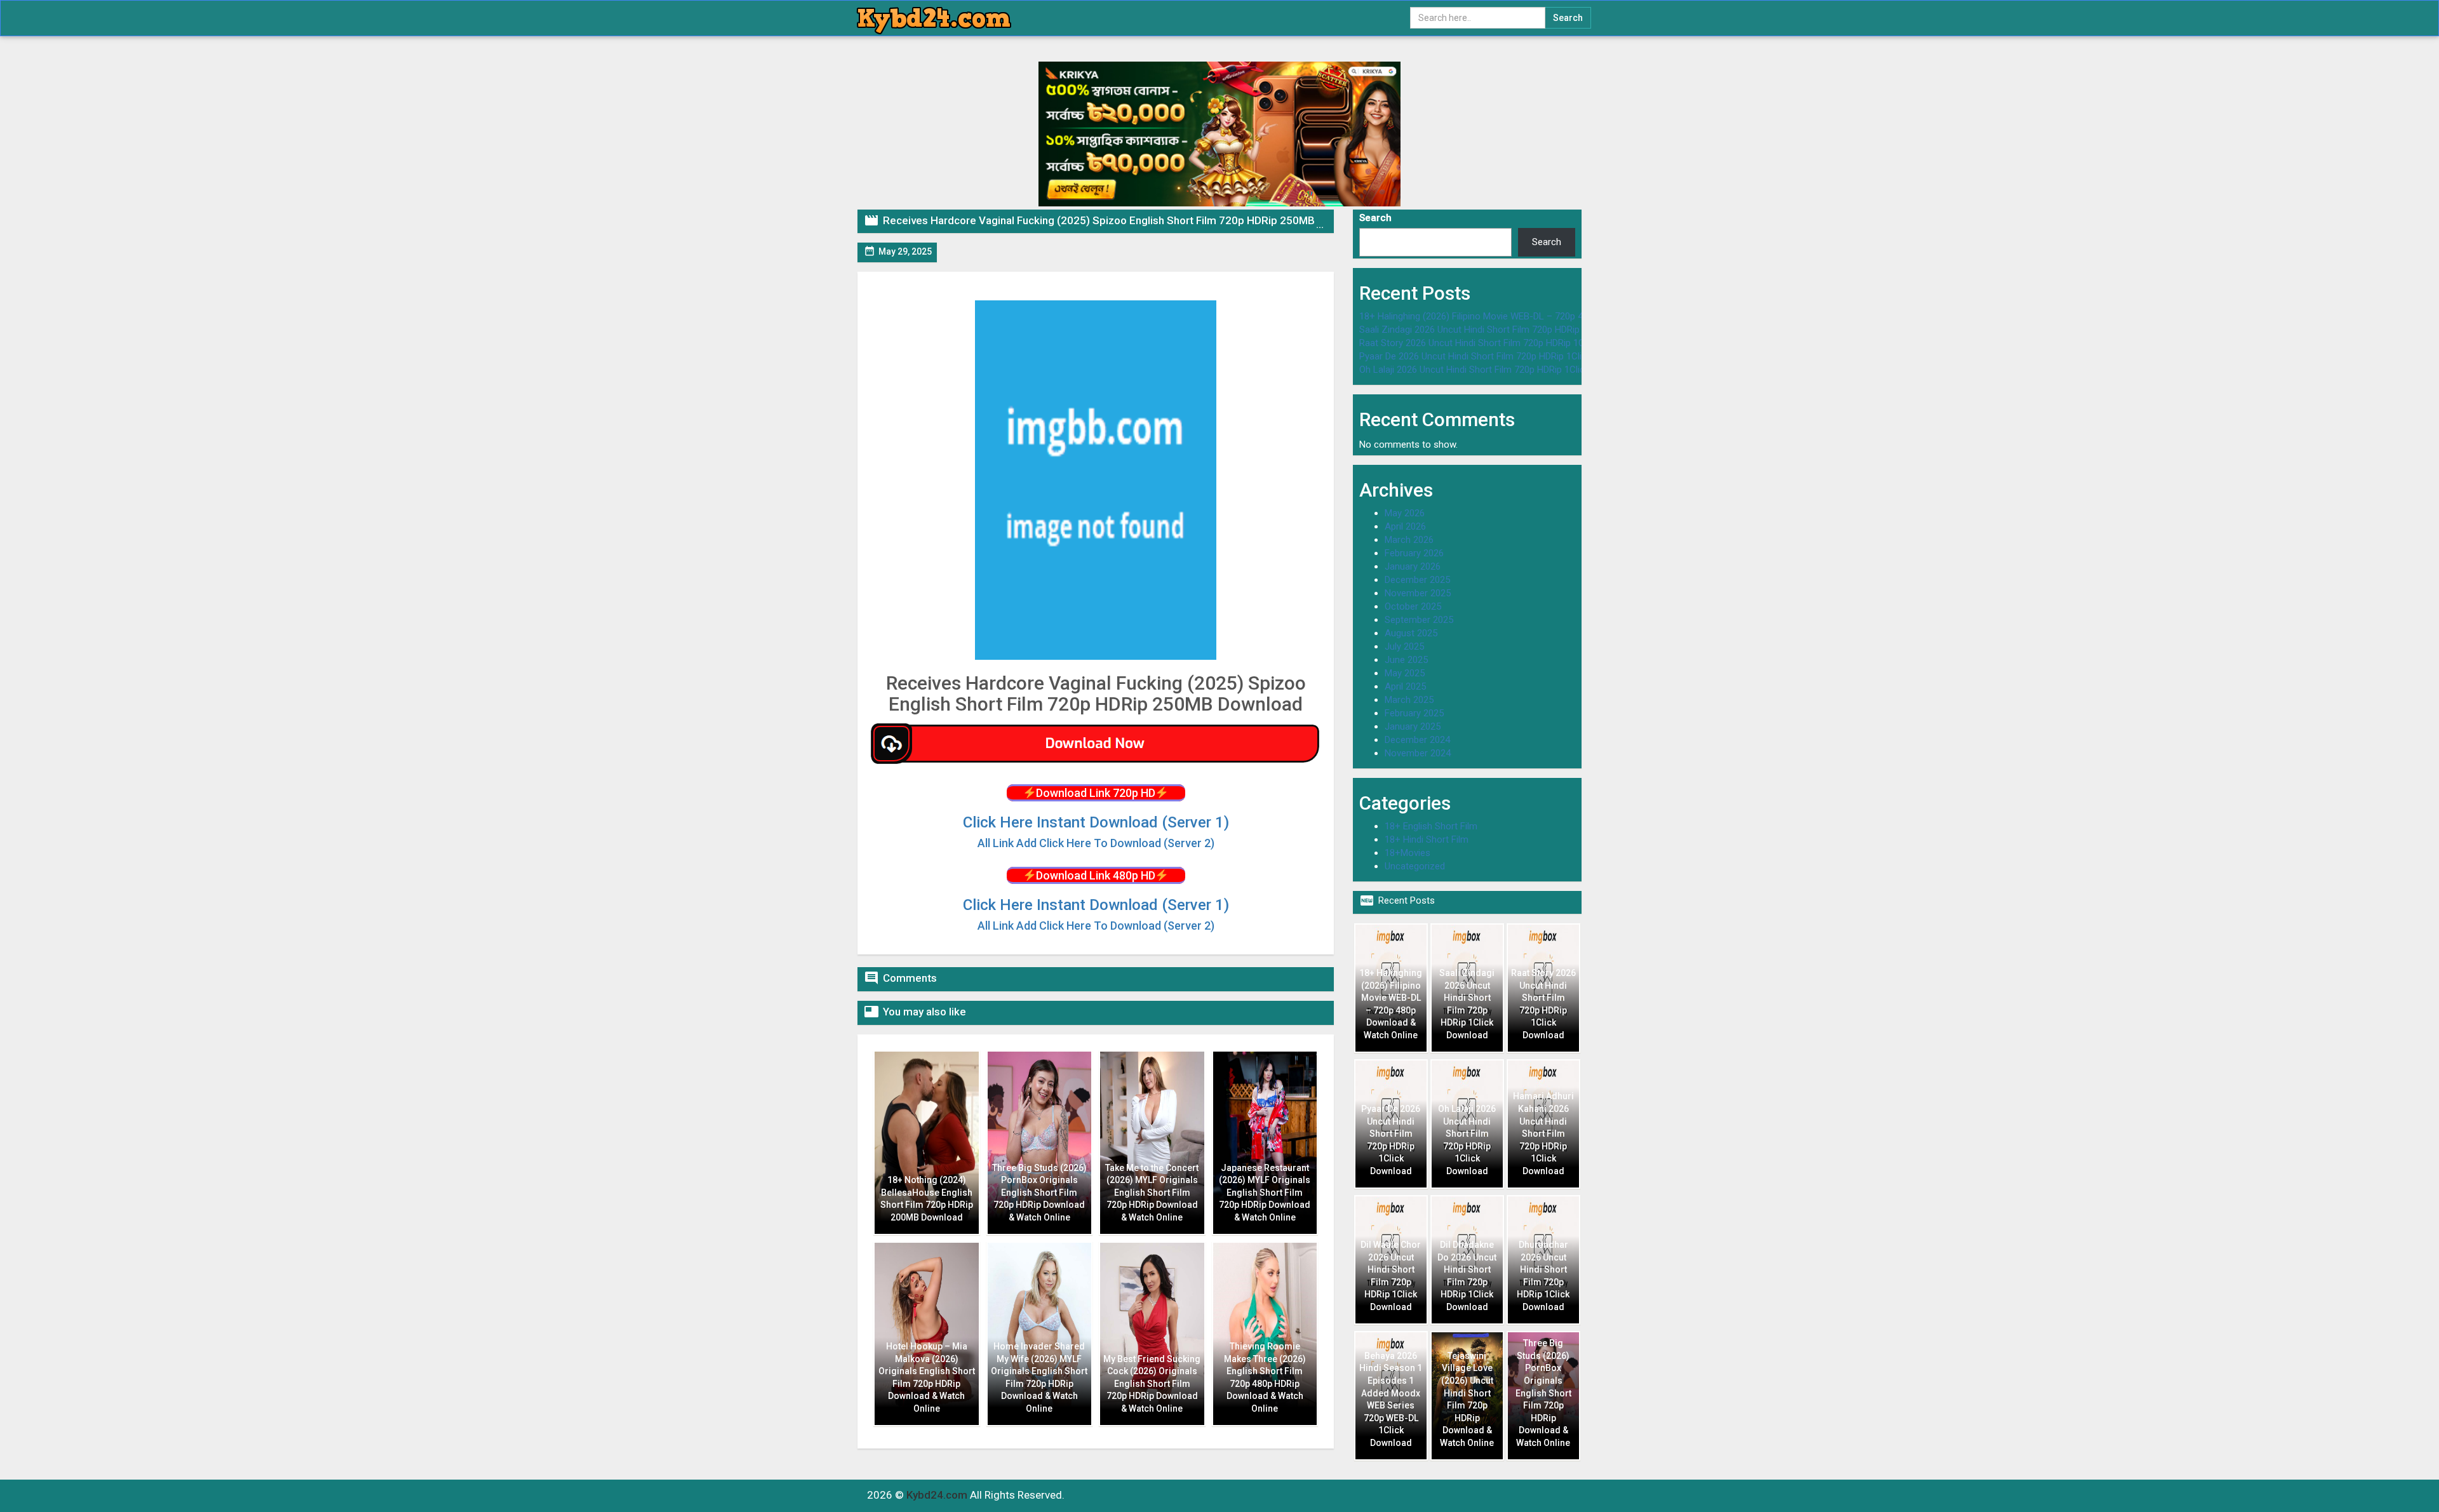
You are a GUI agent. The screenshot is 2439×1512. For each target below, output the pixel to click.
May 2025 (1405, 673)
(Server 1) (1096, 822)
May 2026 (1405, 513)
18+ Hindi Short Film (1427, 840)
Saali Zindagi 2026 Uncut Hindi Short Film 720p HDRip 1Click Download (1505, 330)
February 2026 (1414, 553)
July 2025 (1404, 646)
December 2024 (1417, 740)
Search (1375, 218)
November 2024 (1418, 753)
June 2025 (1406, 660)
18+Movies (1408, 853)
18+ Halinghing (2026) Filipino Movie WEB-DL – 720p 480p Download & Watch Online (1534, 316)
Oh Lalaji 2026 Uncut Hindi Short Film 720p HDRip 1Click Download (1496, 370)
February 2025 (1414, 713)
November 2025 (1418, 593)
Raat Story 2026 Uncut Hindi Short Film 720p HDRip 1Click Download (1501, 343)
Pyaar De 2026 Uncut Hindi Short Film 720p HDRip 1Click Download (1497, 356)
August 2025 (1411, 633)
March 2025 (1409, 700)
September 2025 (1419, 620)
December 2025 (1417, 580)
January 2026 (1413, 566)
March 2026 (1409, 540)
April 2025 (1405, 686)
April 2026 (1405, 526)
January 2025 (1413, 726)
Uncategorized (1415, 866)
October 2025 (1413, 606)
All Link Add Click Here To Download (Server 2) (1096, 926)
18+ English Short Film (1431, 826)
